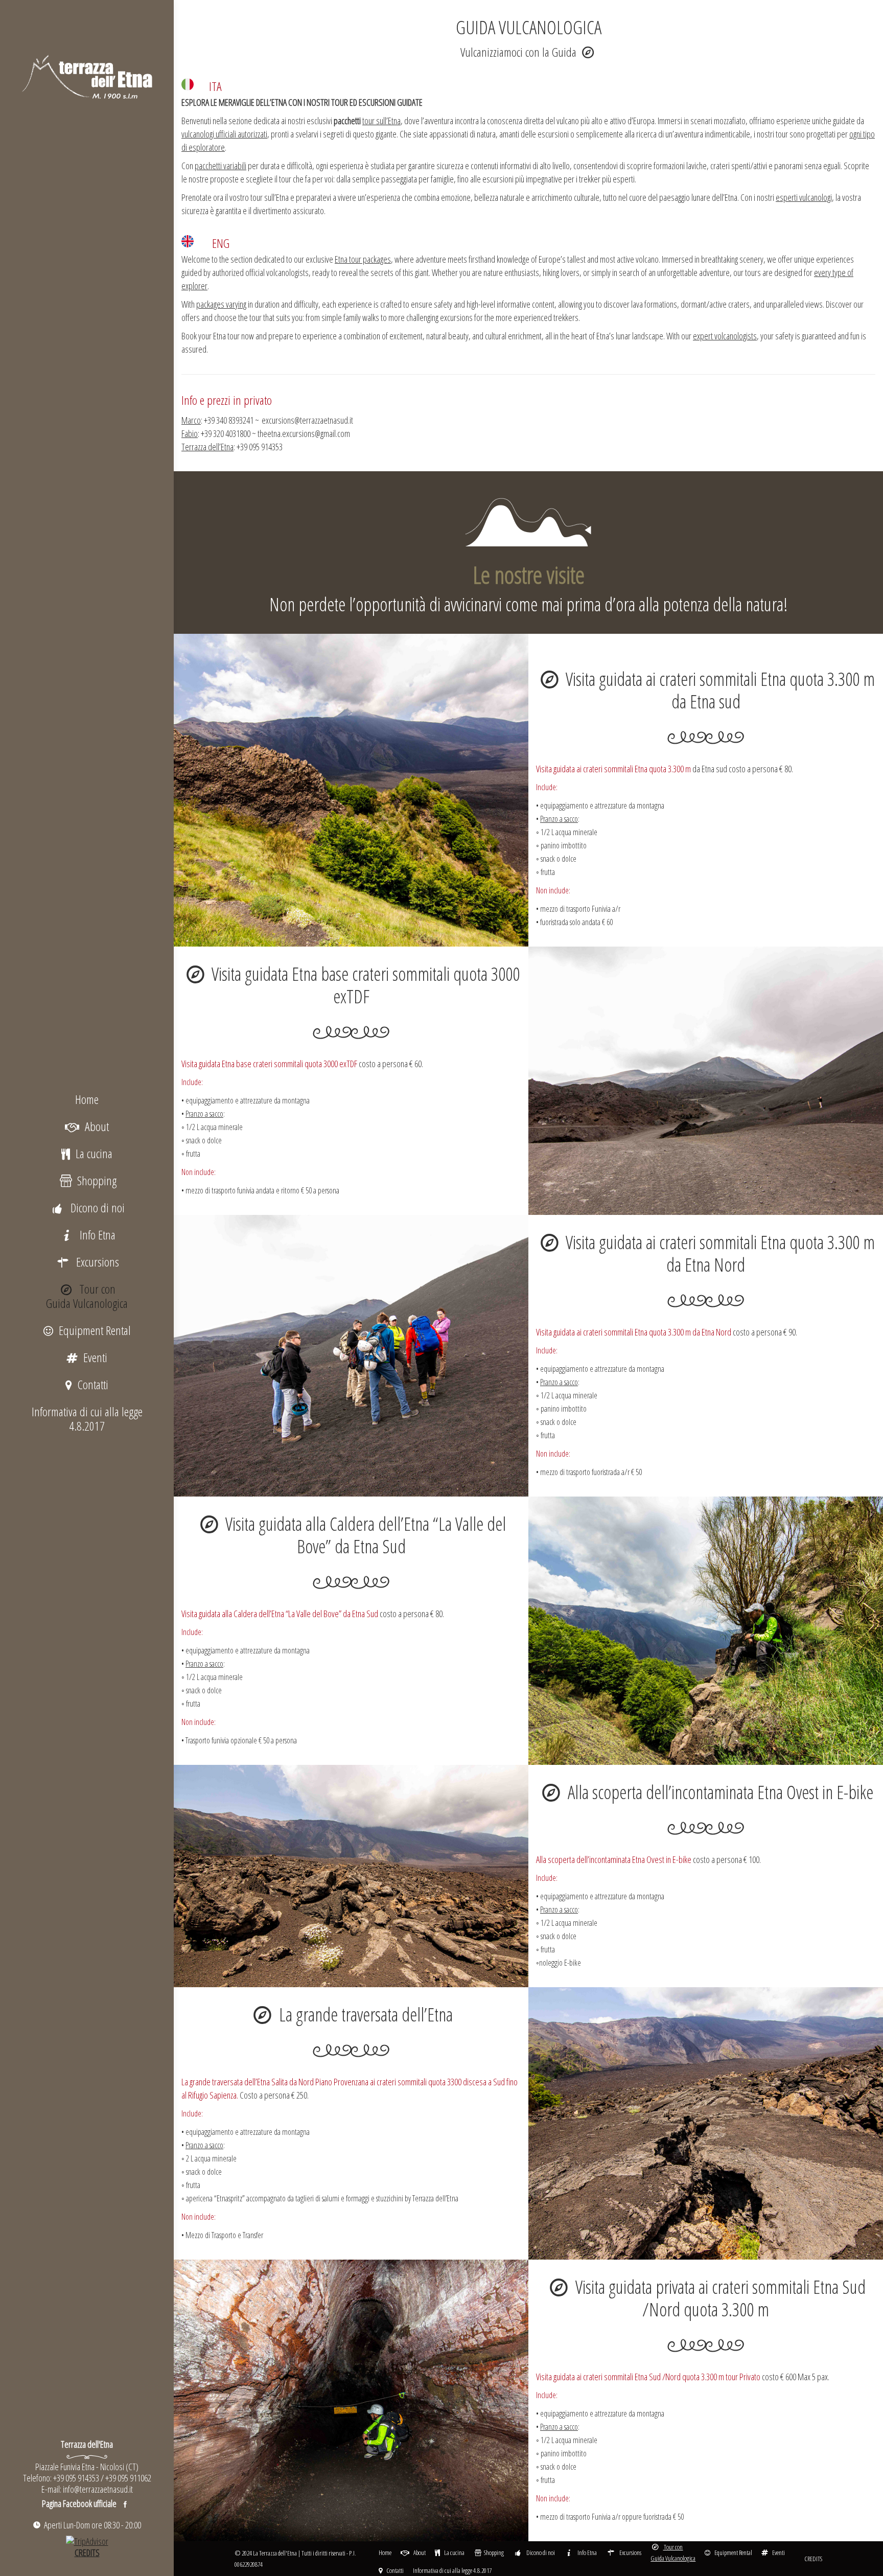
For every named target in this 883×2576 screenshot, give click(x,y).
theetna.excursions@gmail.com (304, 433)
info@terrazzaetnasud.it (98, 2489)
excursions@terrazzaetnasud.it (307, 420)
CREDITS (813, 2559)
